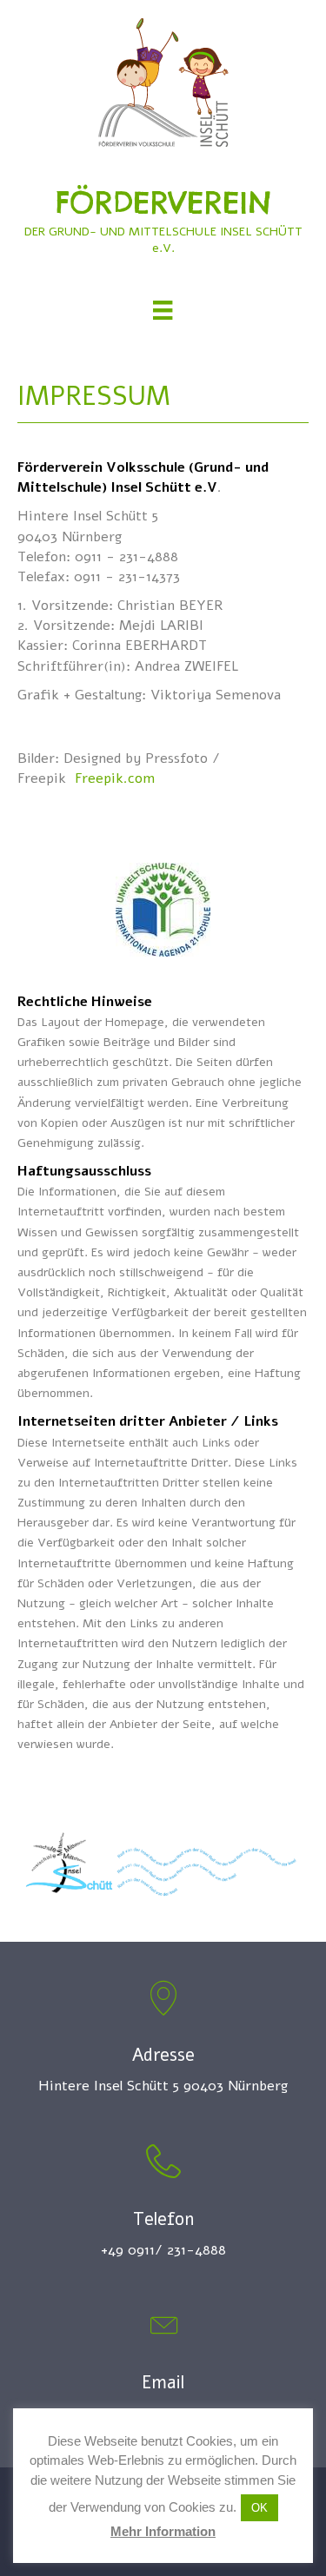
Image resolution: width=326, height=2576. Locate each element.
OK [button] (259, 2508)
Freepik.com (115, 778)
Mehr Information (163, 2531)
